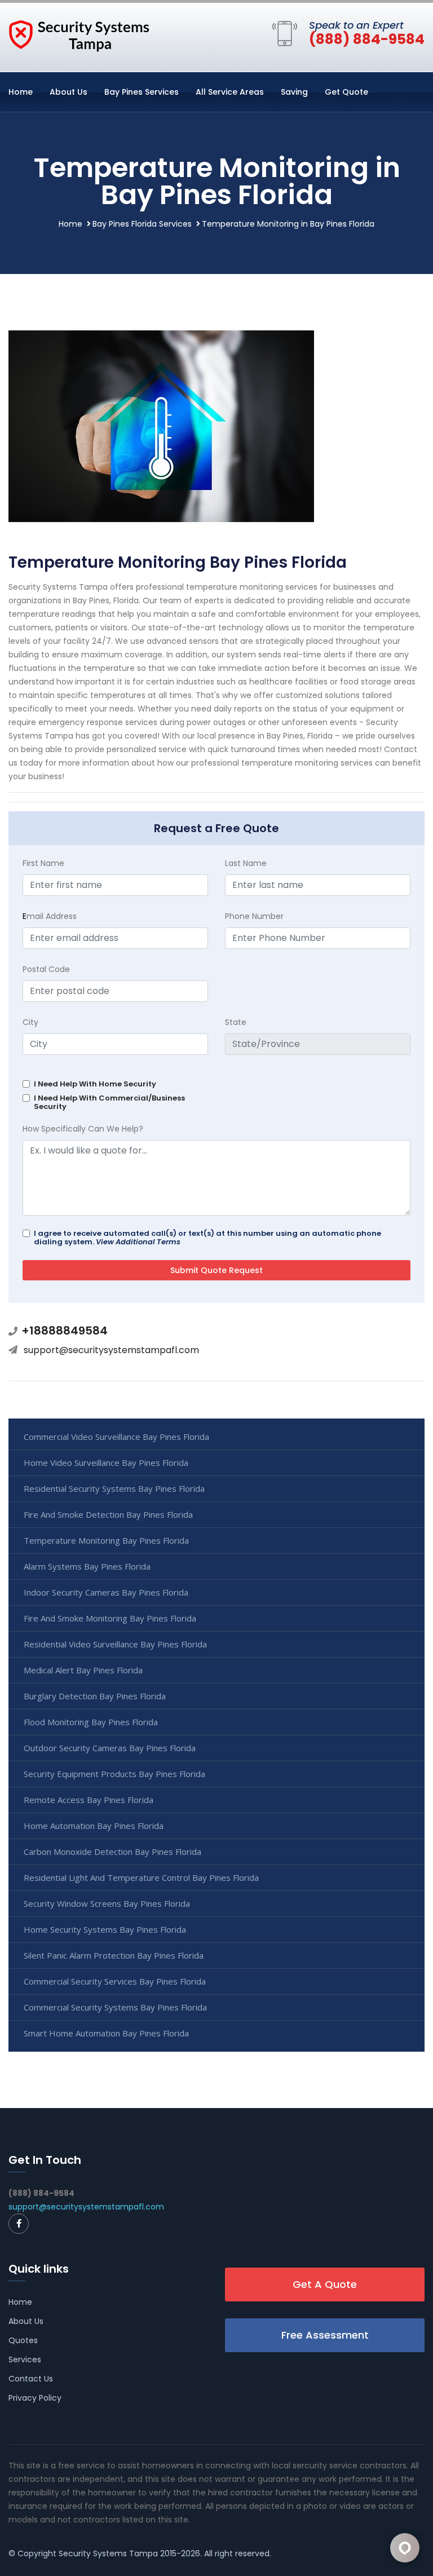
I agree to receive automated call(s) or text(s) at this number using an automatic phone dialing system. (207, 1238)
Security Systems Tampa (108, 2553)
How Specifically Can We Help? (83, 1129)
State (236, 1022)
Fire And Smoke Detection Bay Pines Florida (108, 1514)
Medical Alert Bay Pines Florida (83, 1670)
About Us (69, 92)
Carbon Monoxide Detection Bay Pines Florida (112, 1852)
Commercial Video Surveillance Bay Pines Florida (116, 1437)
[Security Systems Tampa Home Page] (79, 35)
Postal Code (46, 969)
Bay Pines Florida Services (142, 224)
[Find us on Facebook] (19, 2224)
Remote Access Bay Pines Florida (89, 1800)
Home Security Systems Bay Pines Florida (105, 1929)
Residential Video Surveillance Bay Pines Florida (115, 1644)
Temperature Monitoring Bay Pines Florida (106, 1540)
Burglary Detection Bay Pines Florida (95, 1696)
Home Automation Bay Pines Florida (94, 1826)
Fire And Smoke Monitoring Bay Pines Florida (110, 1618)
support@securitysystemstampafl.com (111, 1350)
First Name (43, 863)
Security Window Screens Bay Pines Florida (107, 1903)
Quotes (23, 2340)
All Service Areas (230, 92)
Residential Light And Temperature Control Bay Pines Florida (141, 1877)
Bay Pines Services (142, 92)
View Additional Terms (138, 1242)
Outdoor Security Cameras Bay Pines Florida (110, 1748)
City (30, 1022)
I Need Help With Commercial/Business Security (109, 1102)
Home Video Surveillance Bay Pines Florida (106, 1462)
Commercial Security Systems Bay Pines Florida (115, 2007)
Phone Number (254, 916)
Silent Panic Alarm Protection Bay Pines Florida (114, 1955)
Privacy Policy (35, 2398)
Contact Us (31, 2379)
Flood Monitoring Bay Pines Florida (91, 1722)
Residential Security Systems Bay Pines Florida (114, 1488)
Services (25, 2360)
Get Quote (346, 92)
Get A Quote (325, 2284)
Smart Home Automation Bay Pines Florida (106, 2033)
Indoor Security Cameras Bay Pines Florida (106, 1592)
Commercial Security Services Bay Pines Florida (115, 1981)
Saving (294, 92)
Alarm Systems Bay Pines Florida (87, 1566)
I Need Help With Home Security (95, 1084)
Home (21, 92)
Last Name (246, 863)
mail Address (50, 916)
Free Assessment (325, 2335)
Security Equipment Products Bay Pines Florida (114, 1774)
